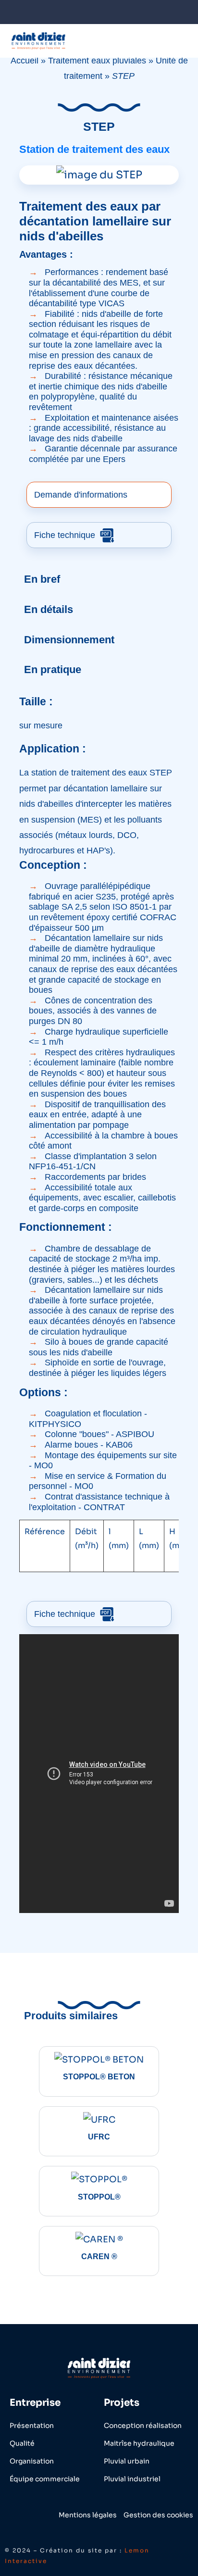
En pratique (53, 669)
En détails (49, 609)
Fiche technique (66, 535)
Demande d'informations (81, 495)
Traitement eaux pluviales (97, 61)
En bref (42, 579)
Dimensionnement (69, 640)
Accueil (25, 61)
